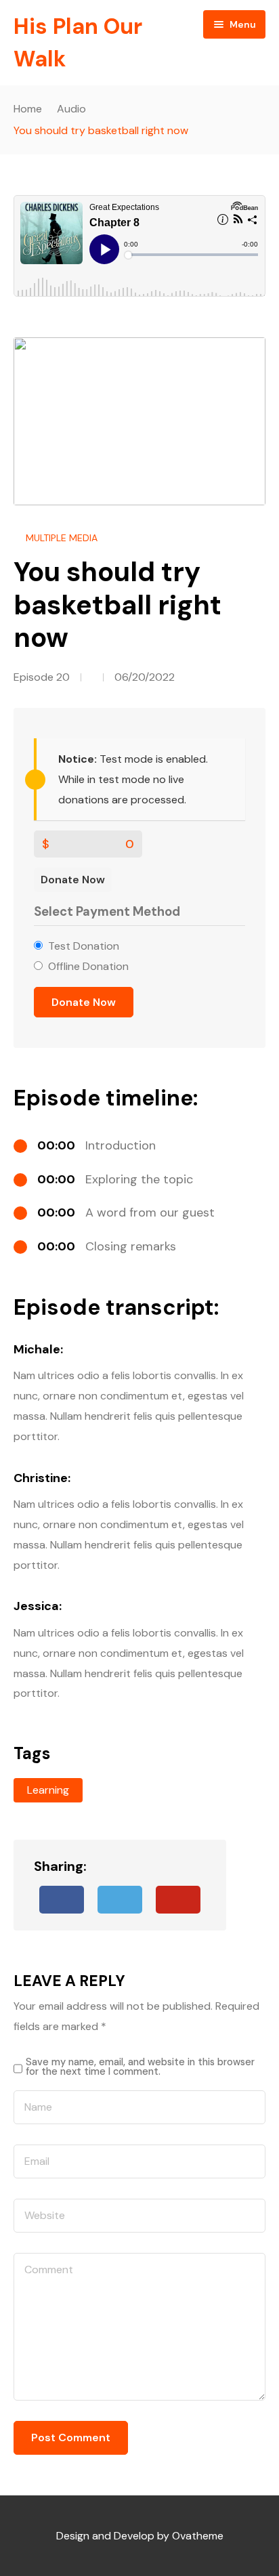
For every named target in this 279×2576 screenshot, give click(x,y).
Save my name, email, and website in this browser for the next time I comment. (140, 2067)
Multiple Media (62, 538)
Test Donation (84, 946)
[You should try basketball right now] (178, 1900)
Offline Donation (88, 966)
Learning (48, 1790)
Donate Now (73, 880)
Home (28, 109)
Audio (71, 109)
